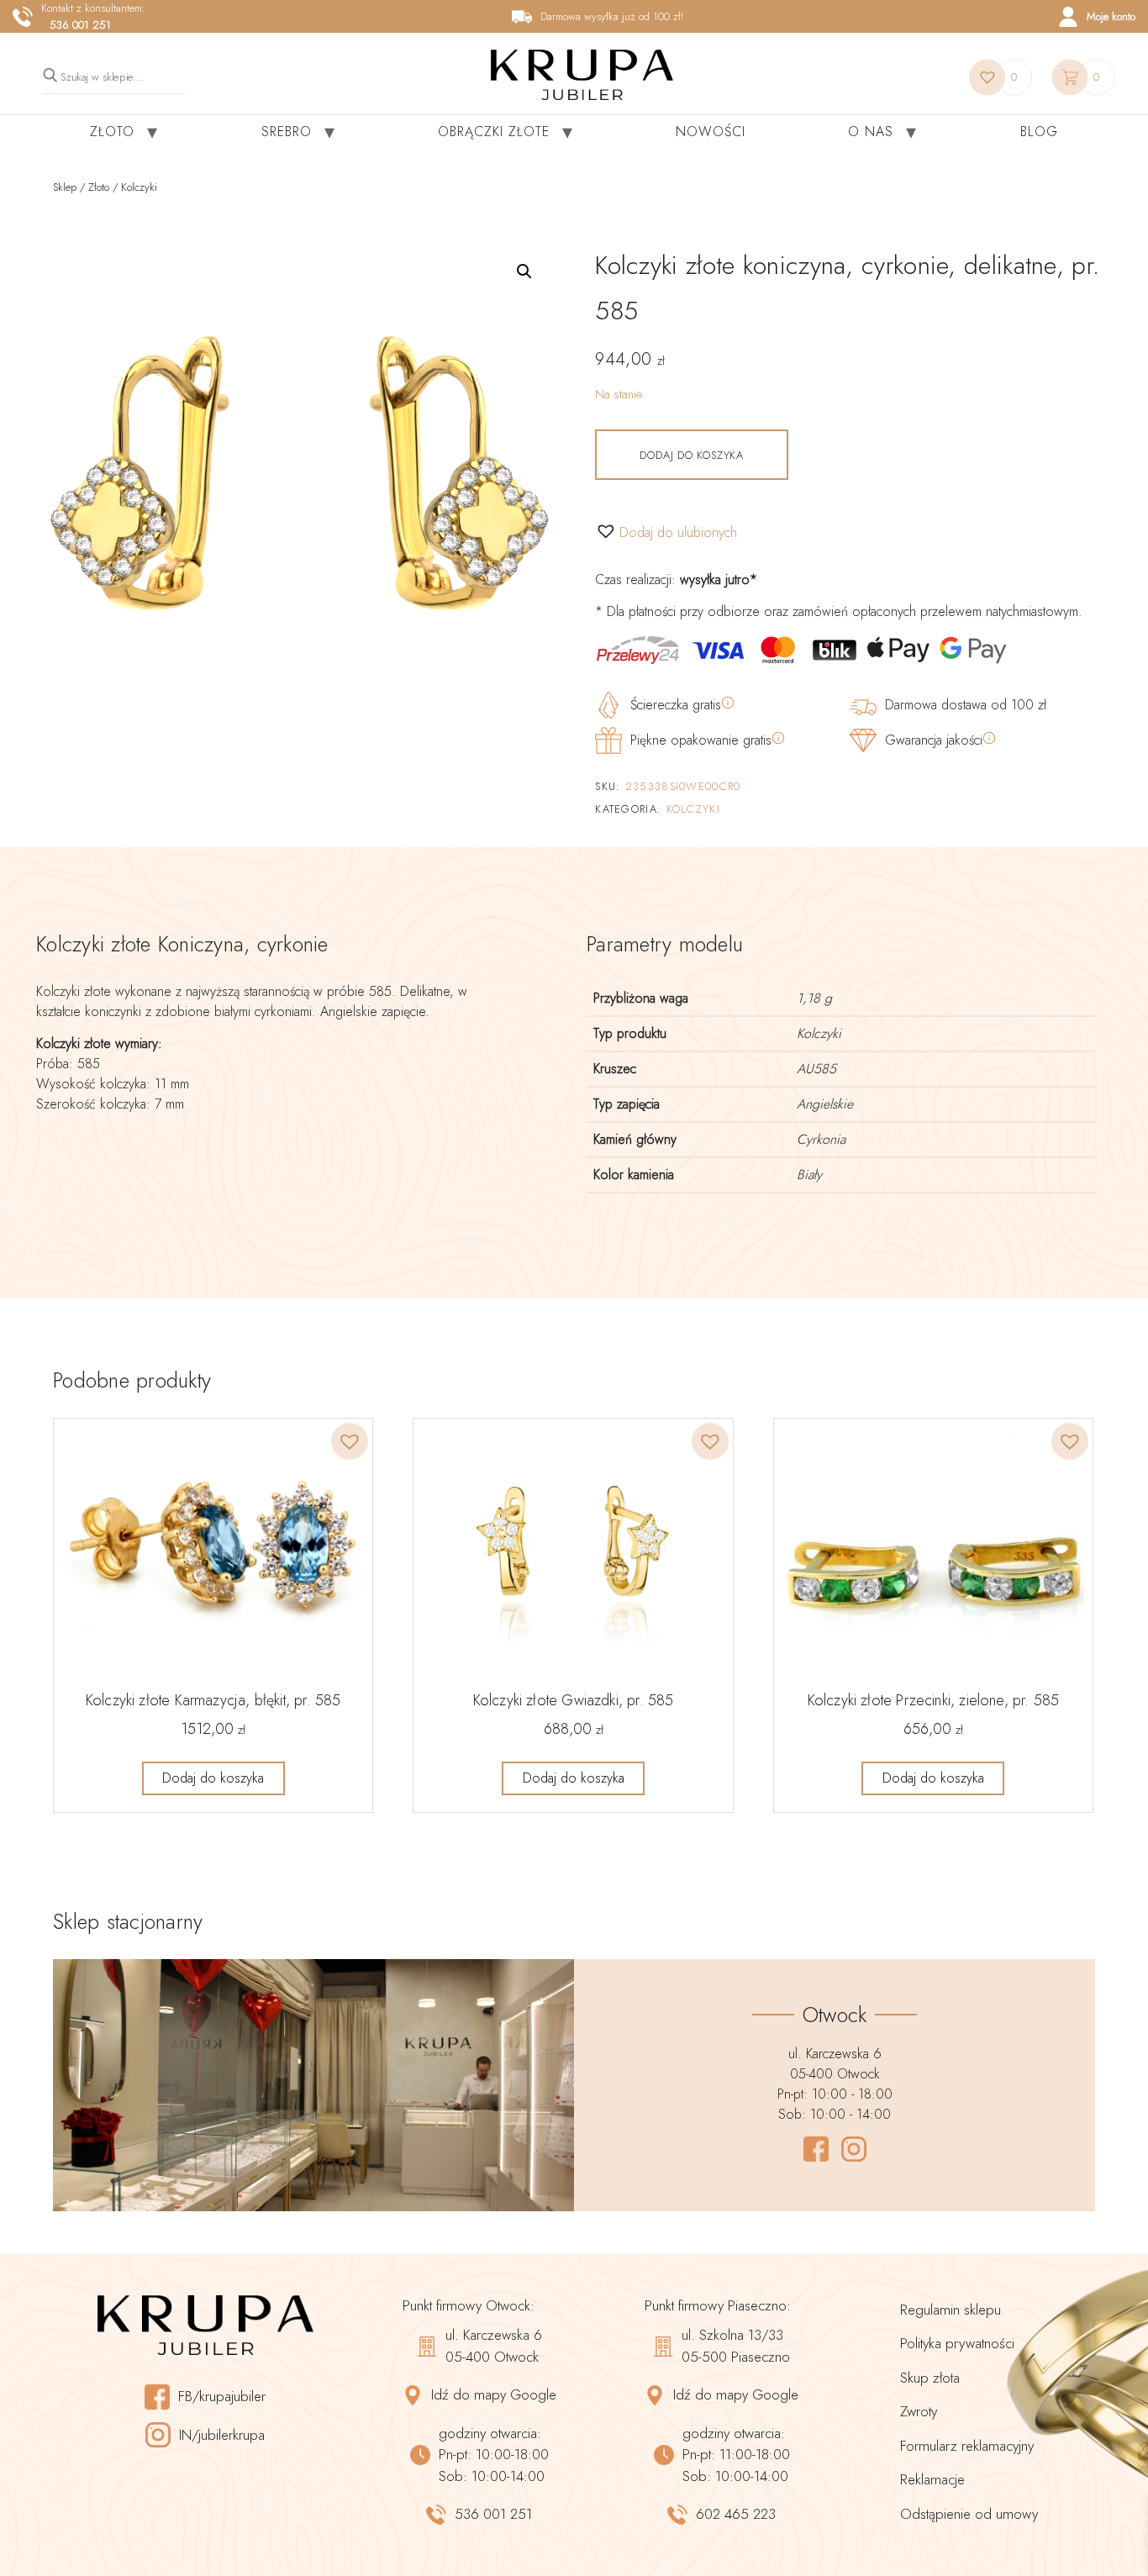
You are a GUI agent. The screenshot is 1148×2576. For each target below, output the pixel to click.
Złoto (112, 132)
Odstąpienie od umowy (969, 2514)
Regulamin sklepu (951, 2310)
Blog (1039, 132)
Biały (809, 1175)
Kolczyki (139, 187)
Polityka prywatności (957, 2343)
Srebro (287, 132)
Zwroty (919, 2411)
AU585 (816, 1069)
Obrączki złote (494, 132)
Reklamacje (932, 2479)
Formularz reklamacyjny (967, 2446)
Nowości (711, 132)
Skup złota (930, 2378)
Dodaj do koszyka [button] (213, 1778)
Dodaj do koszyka (691, 455)
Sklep (65, 187)
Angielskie (825, 1104)
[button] (524, 271)
